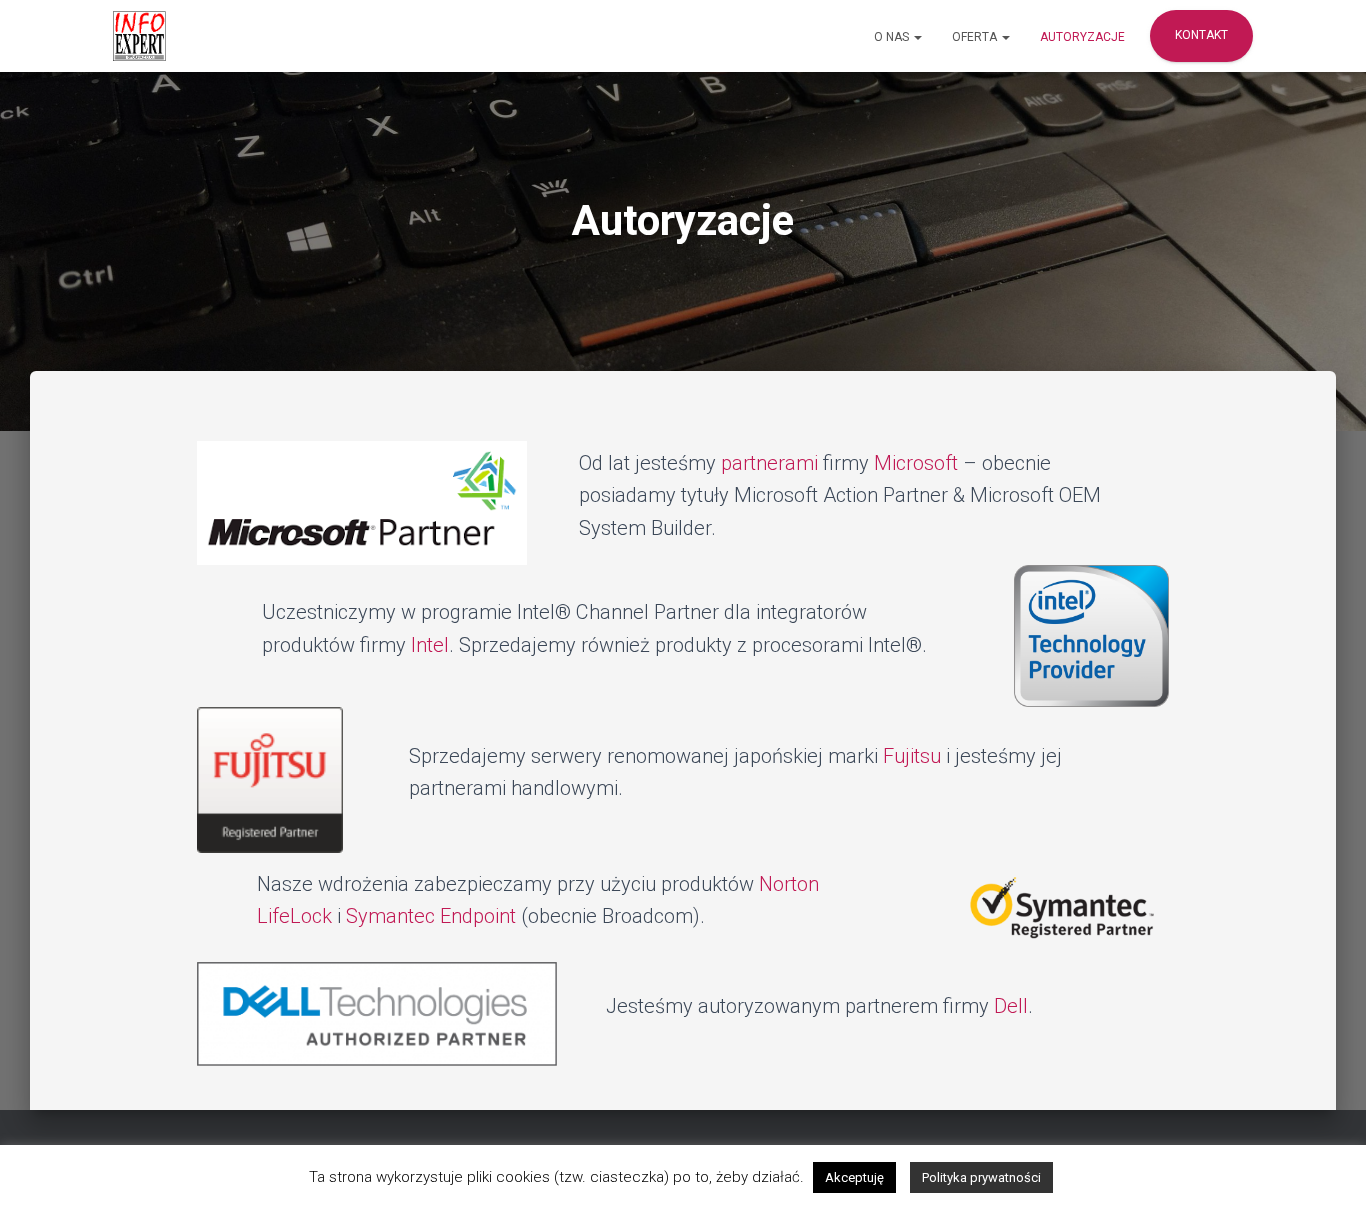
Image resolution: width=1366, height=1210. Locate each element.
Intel (430, 645)
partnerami (769, 463)
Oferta (976, 37)
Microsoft (916, 463)
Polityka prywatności (981, 1177)
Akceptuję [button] (854, 1177)
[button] (917, 37)
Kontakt (1201, 35)
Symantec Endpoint (431, 916)
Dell (1011, 1006)
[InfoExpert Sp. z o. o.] (139, 36)
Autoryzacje (1082, 37)
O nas (893, 37)
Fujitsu (912, 756)
